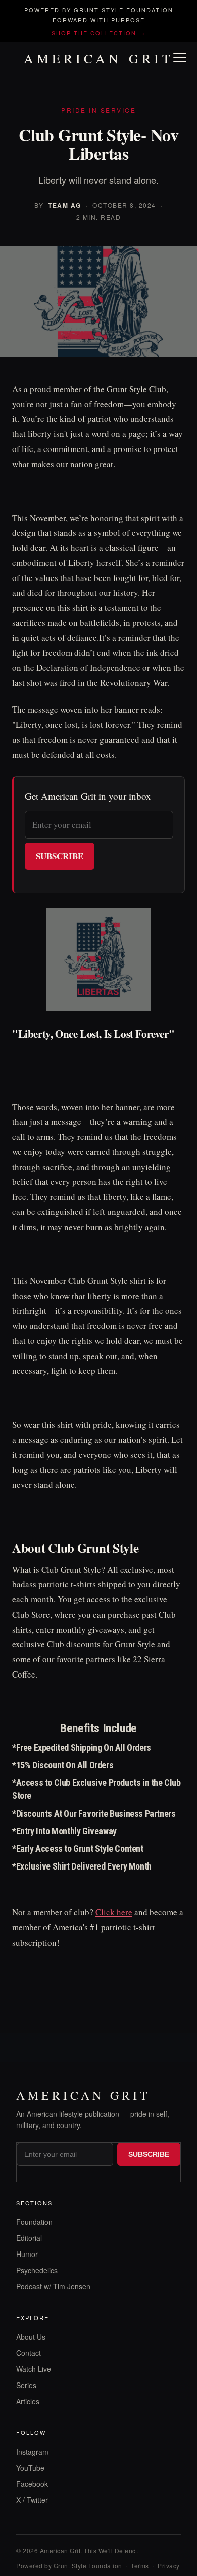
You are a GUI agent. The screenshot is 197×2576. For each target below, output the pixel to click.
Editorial (29, 2238)
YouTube (30, 2468)
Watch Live (34, 2369)
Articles (28, 2401)
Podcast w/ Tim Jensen (53, 2286)
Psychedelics (37, 2270)
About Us (31, 2337)
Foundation (34, 2222)
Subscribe (60, 856)
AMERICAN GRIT (99, 58)
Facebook (32, 2484)
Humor (27, 2254)
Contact (29, 2353)
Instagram (32, 2452)
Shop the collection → (98, 33)
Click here (114, 1912)
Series (26, 2385)
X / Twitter (32, 2500)
